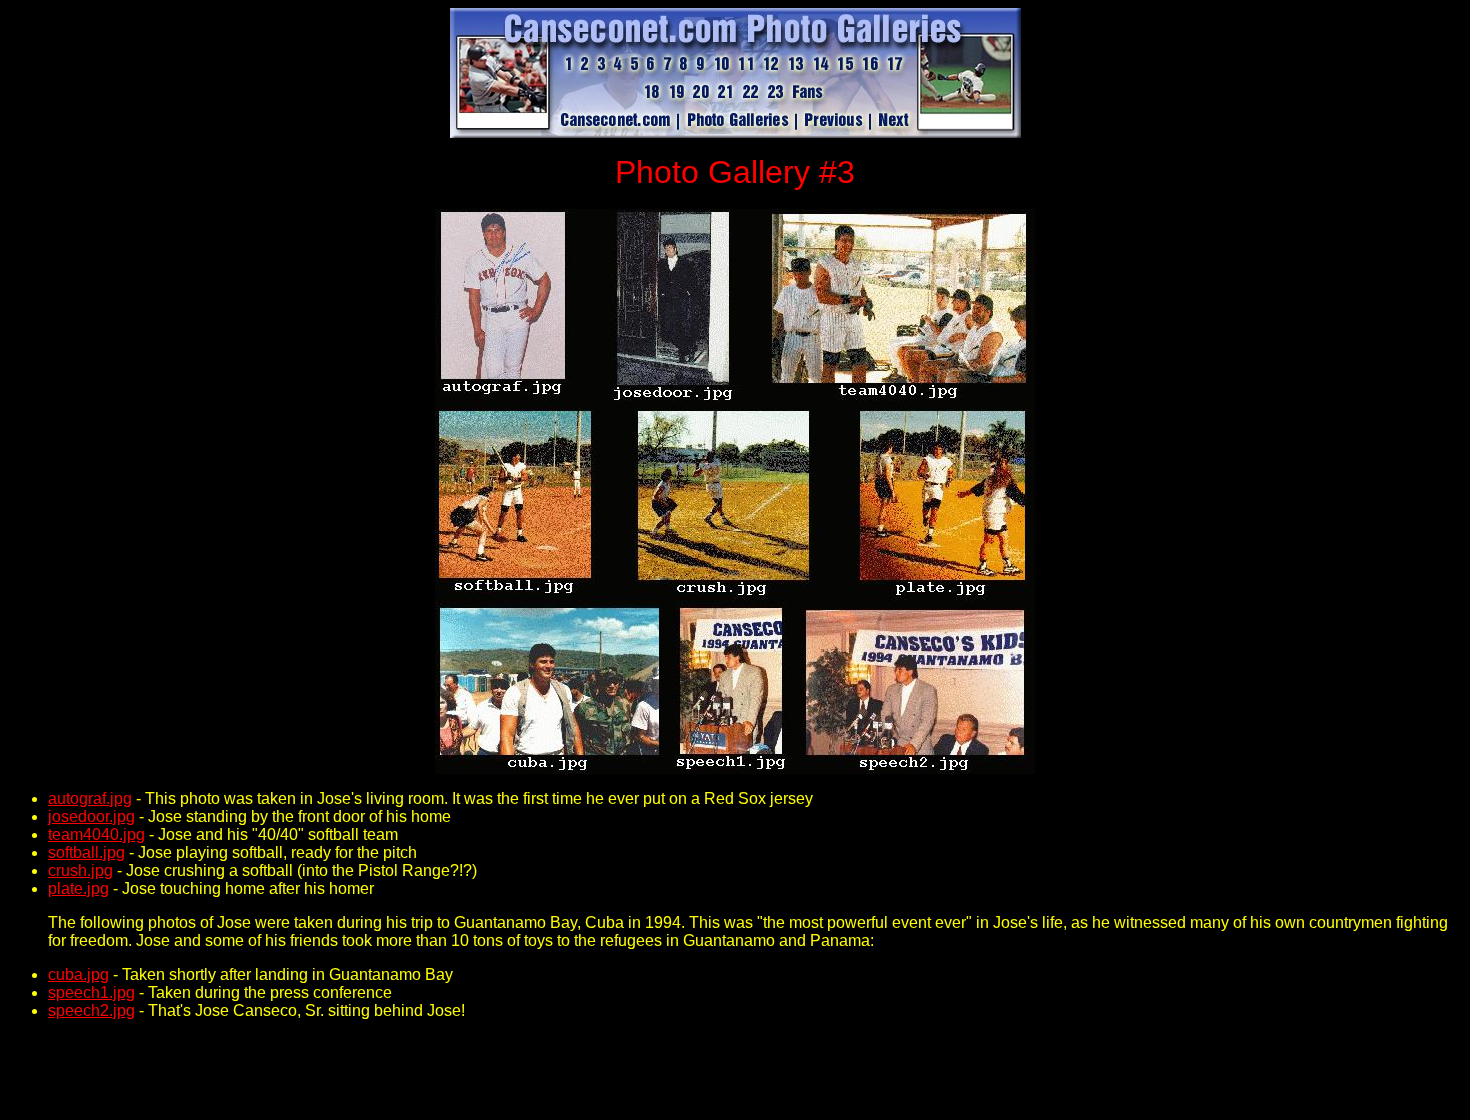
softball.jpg (86, 852)
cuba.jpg (78, 974)
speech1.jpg (91, 992)
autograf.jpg (90, 798)
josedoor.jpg (91, 816)
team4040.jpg (96, 834)
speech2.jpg (91, 1010)
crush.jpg (80, 870)
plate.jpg (78, 888)
